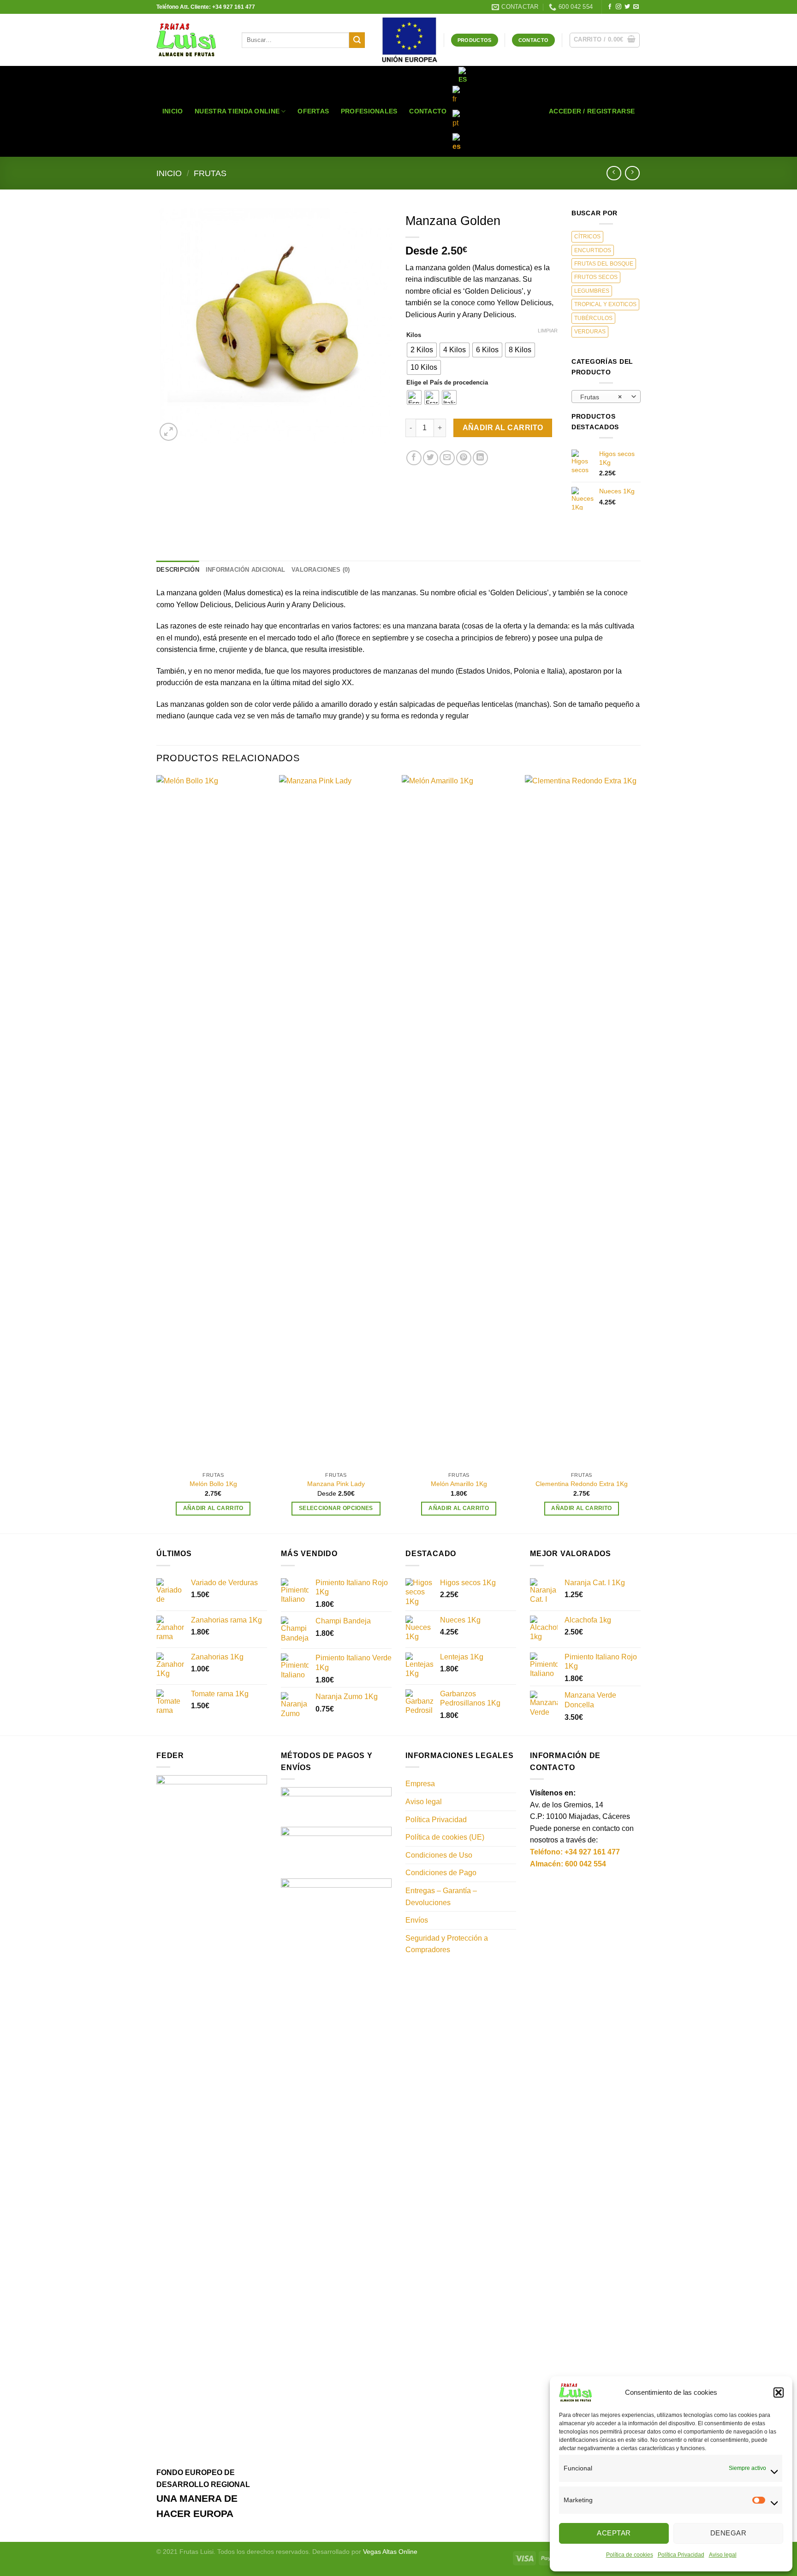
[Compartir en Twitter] (431, 458)
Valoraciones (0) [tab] (321, 570)
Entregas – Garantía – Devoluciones (441, 1897)
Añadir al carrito (503, 428)
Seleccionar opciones (336, 1508)
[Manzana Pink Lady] (336, 1121)
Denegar (728, 2533)
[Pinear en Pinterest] (464, 458)
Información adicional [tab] (245, 570)
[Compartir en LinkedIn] (480, 458)
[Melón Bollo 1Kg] (213, 1121)
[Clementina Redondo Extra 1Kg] (582, 1121)
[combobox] (606, 397)
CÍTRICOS (587, 237)
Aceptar (614, 2533)
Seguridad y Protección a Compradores (447, 1944)
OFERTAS (313, 111)
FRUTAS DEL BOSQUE (604, 264)
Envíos (417, 1920)
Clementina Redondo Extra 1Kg (582, 1484)
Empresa (420, 1784)
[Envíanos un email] (636, 7)
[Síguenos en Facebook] (610, 7)
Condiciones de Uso (439, 1855)
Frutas (210, 173)
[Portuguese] (458, 119)
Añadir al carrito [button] (213, 1508)
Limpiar (548, 331)
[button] (779, 2392)
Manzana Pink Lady (336, 1484)
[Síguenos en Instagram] (619, 7)
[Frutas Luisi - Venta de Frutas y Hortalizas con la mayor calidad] (192, 40)
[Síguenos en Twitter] (627, 7)
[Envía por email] (447, 458)
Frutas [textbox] (601, 397)
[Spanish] (464, 76)
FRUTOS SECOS (596, 277)
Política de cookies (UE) (445, 1837)
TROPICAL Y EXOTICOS (605, 304)
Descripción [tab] (178, 570)
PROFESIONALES (369, 111)
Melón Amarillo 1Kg (459, 1484)
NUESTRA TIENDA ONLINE (237, 111)
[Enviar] (357, 40)
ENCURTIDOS (593, 250)
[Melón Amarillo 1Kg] (459, 1121)
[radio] (422, 350)
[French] (458, 95)
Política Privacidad (681, 2555)
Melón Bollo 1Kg (213, 1484)
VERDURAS (590, 332)
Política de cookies (630, 2555)
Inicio (169, 173)
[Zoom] (169, 432)
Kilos (414, 335)
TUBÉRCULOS (593, 318)
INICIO (173, 111)
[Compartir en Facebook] (414, 458)
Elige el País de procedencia (447, 383)
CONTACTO (428, 111)
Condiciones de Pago (441, 1873)
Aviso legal (723, 2555)
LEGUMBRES (592, 291)
